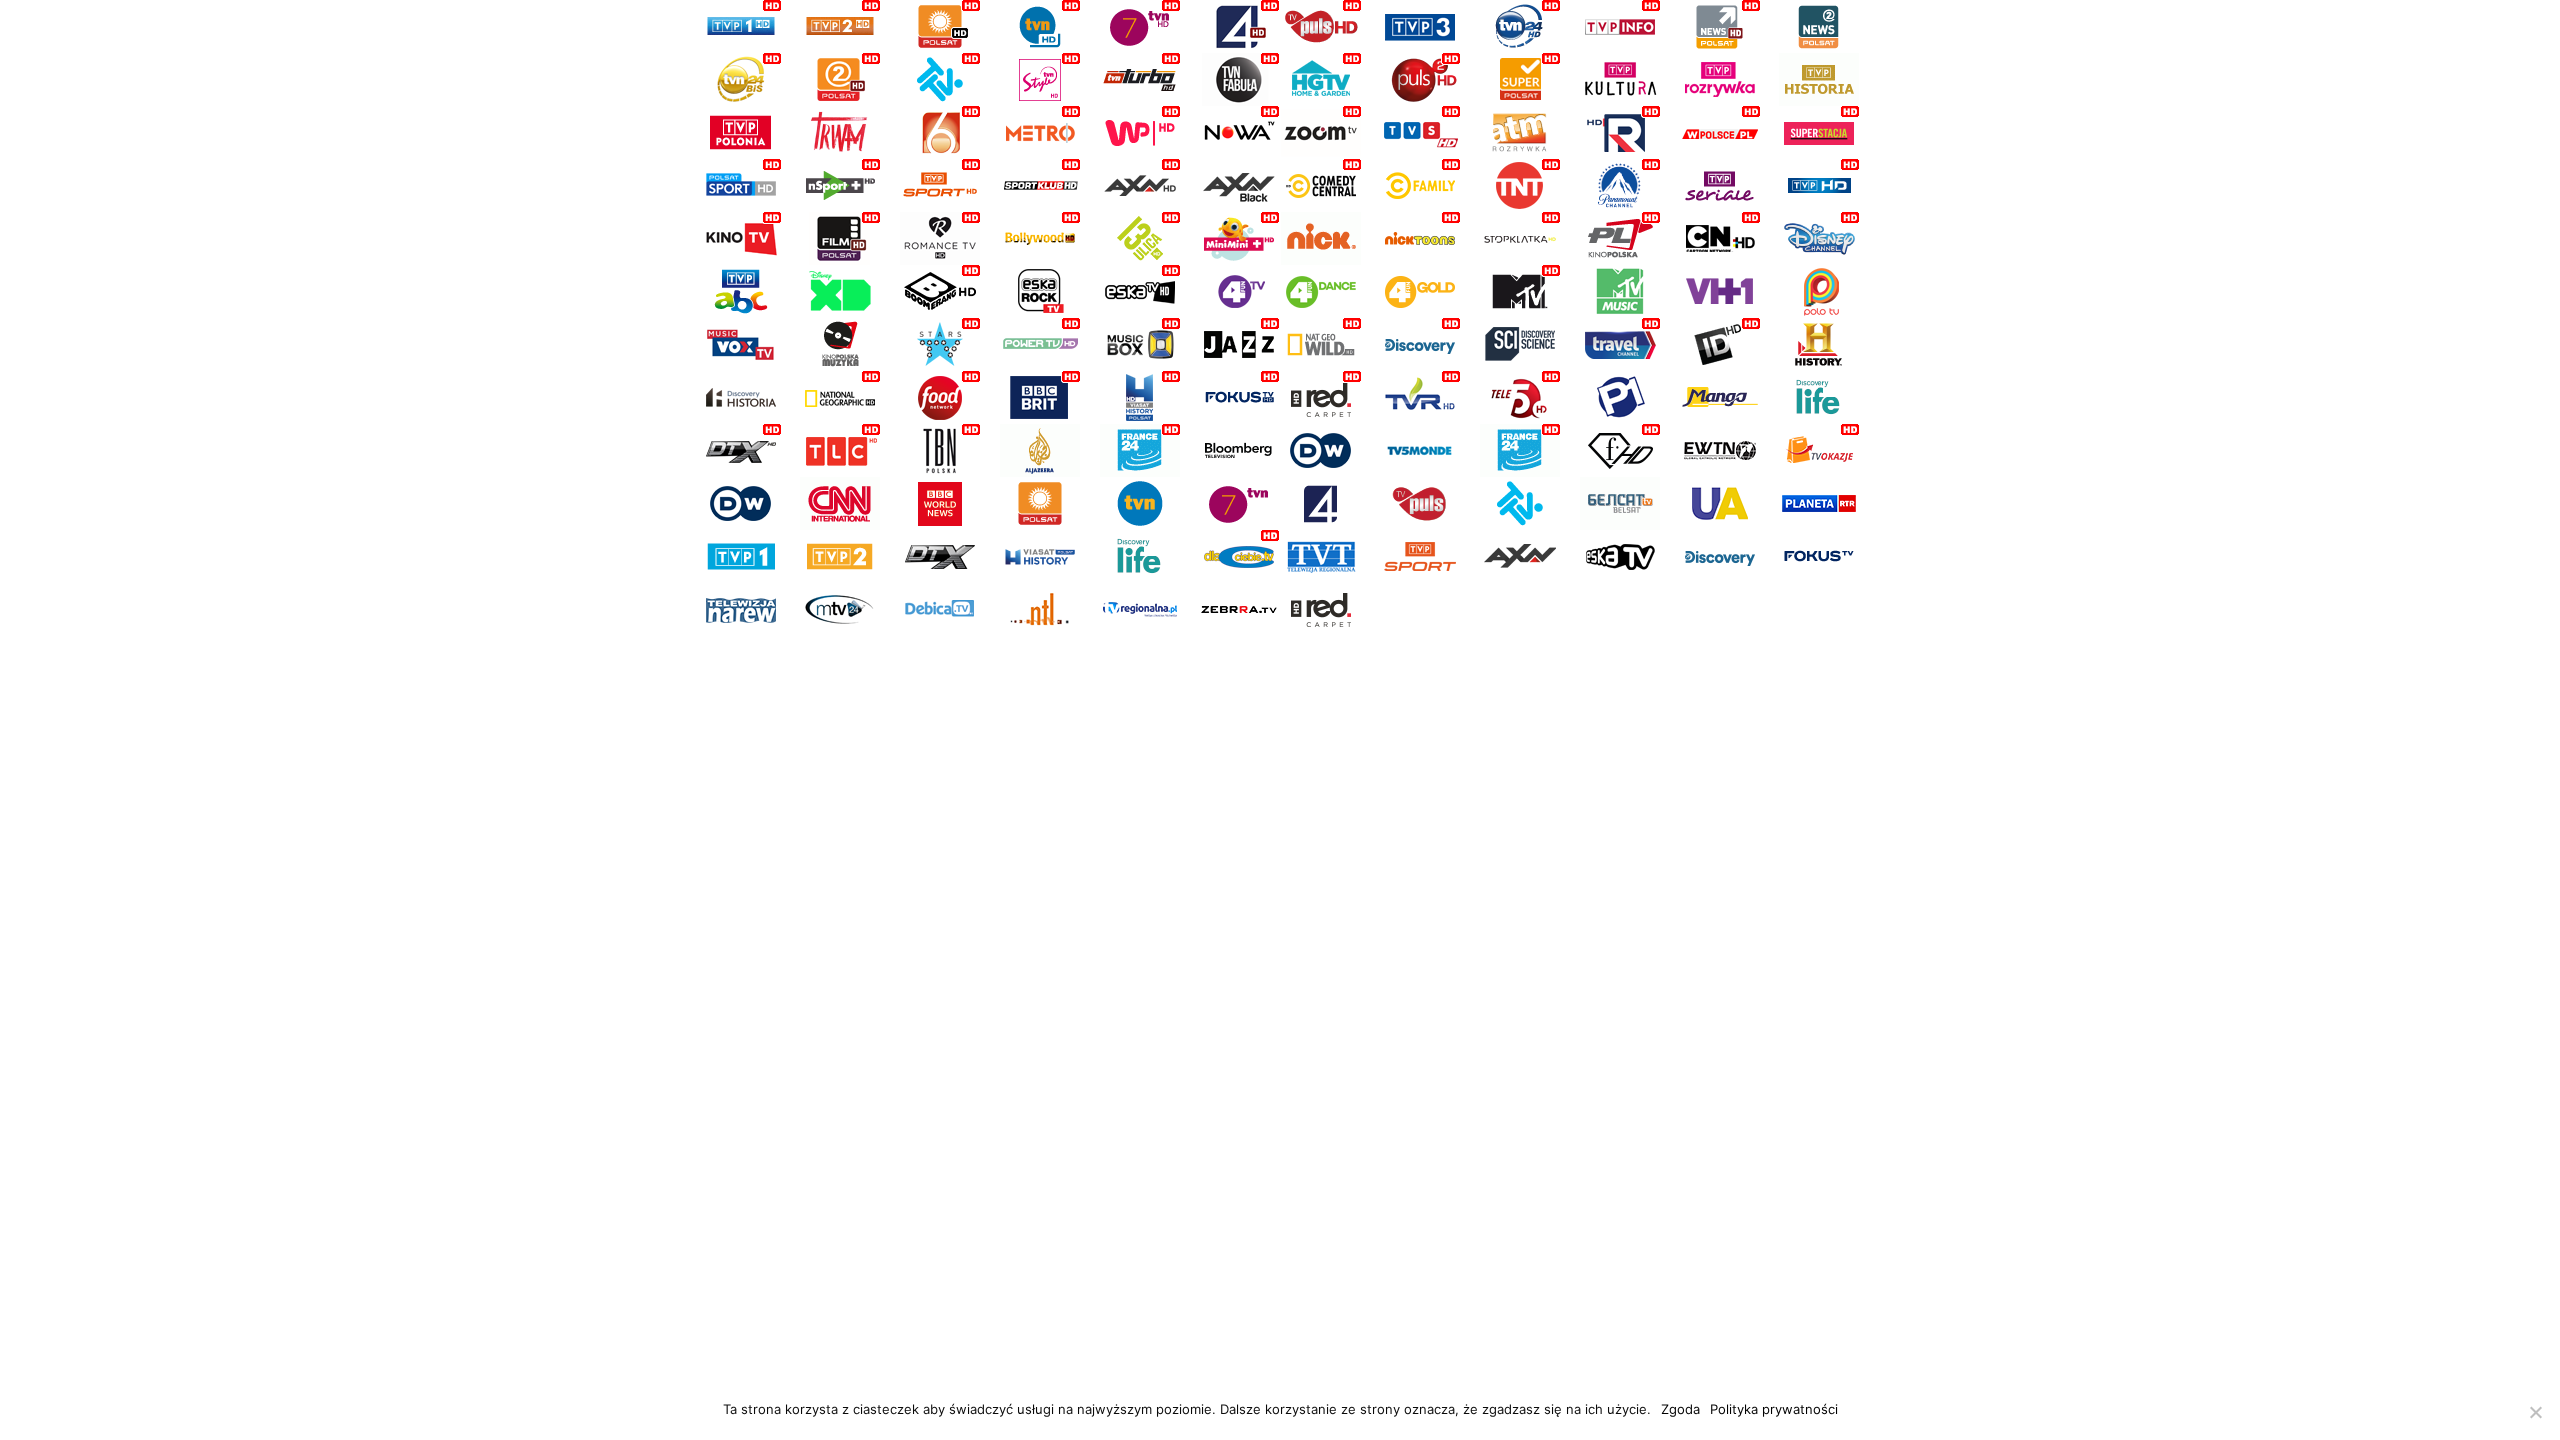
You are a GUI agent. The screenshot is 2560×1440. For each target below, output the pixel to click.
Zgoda (1680, 1409)
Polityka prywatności (1774, 1409)
